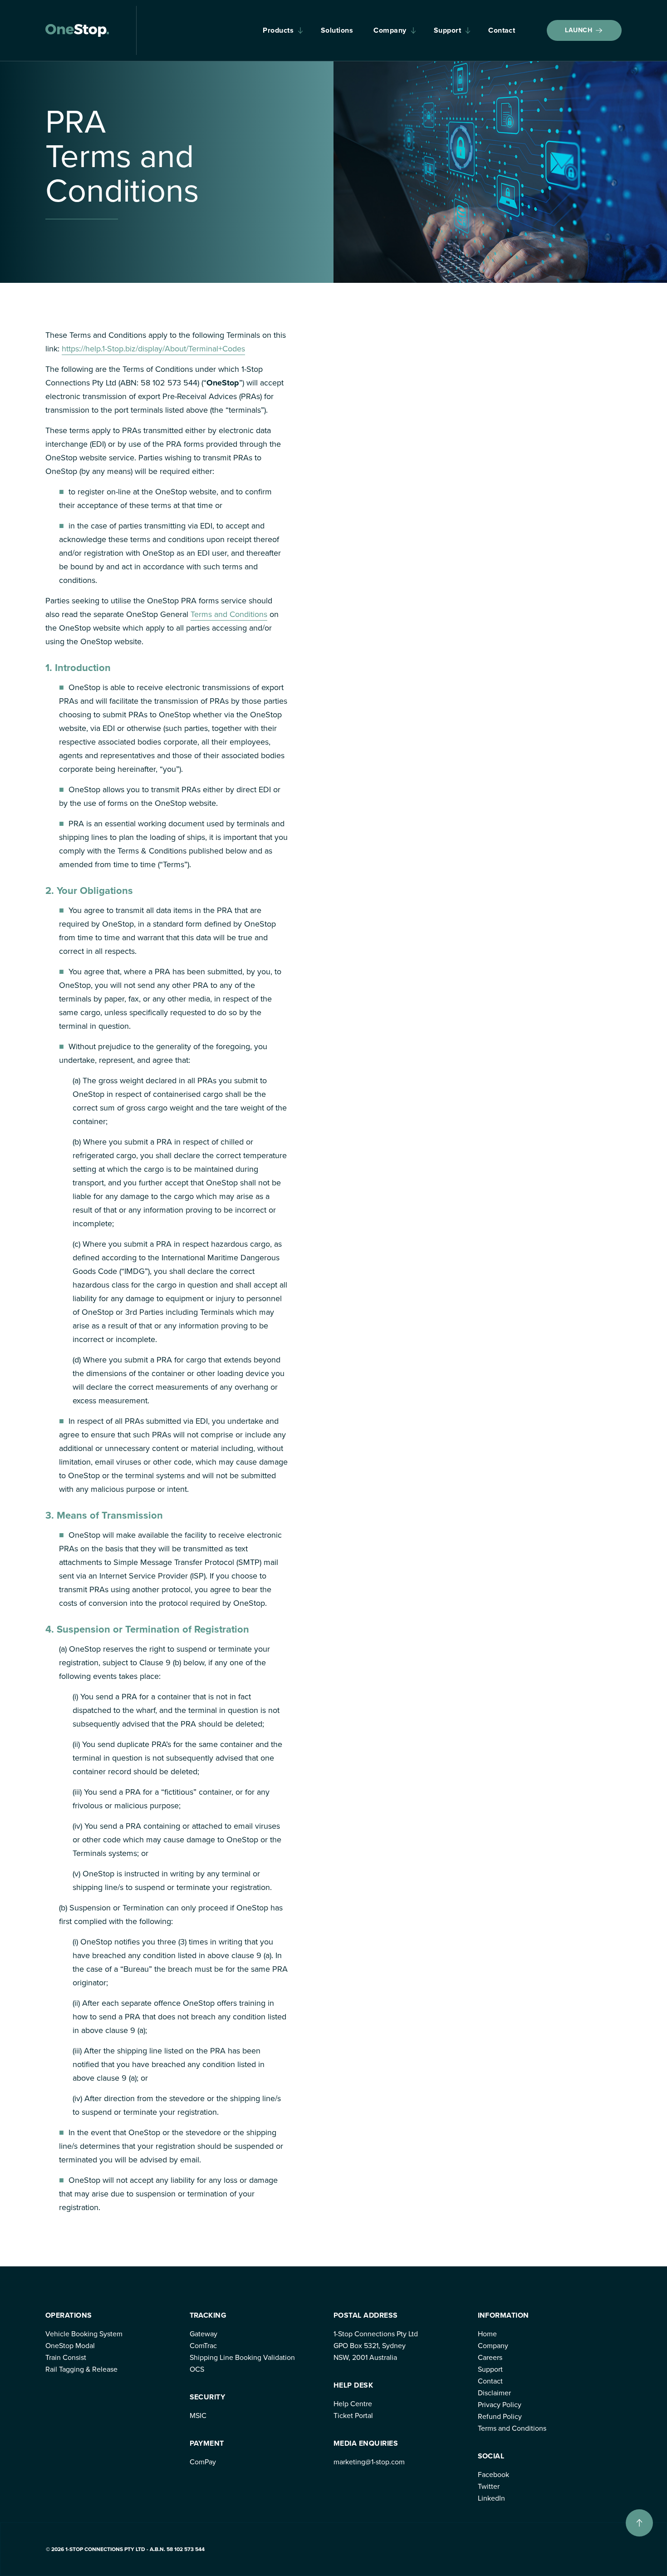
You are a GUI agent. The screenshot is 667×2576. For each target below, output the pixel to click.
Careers (490, 2357)
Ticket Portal (353, 2416)
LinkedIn (491, 2498)
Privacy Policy (500, 2405)
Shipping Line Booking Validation (242, 2357)
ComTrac (203, 2346)
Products (278, 30)
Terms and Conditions (229, 614)
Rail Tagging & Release (81, 2369)
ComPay (203, 2462)
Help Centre (353, 2404)
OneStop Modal (70, 2346)
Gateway (204, 2334)
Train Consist (66, 2357)
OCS (197, 2369)
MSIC (198, 2416)
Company (390, 30)
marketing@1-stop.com (369, 2462)
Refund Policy (500, 2416)
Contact (502, 30)
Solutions (337, 30)
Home (487, 2334)
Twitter (489, 2486)
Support (447, 30)
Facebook (493, 2475)
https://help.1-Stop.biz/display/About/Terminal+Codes (153, 349)
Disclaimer (494, 2393)
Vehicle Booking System (84, 2334)
